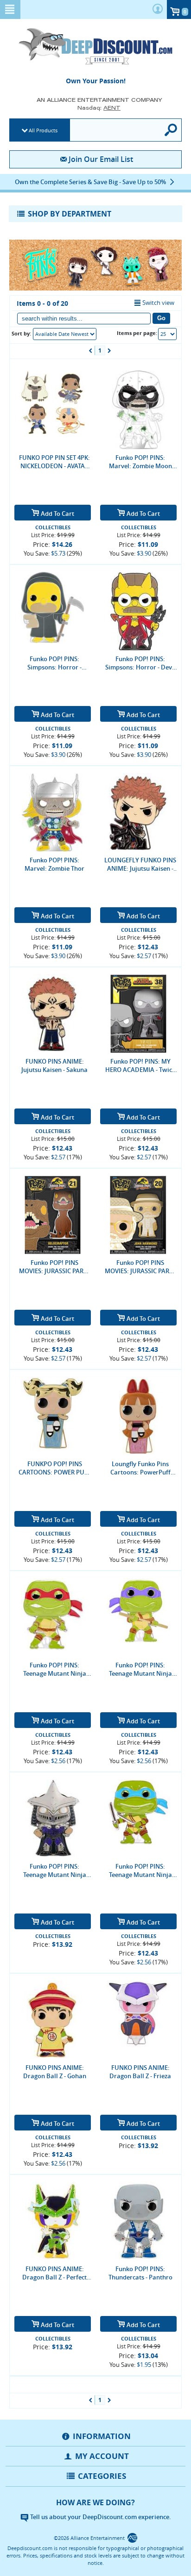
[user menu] (158, 9)
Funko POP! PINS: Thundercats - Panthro (140, 2273)
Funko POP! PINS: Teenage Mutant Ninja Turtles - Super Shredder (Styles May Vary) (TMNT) (54, 1870)
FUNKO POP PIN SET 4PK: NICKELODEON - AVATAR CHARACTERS (54, 462)
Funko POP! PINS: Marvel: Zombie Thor (54, 864)
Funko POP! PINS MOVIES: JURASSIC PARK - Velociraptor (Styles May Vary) (55, 1267)
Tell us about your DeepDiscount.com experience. (100, 2517)
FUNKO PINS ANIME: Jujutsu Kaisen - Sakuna (54, 1065)
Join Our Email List (101, 159)
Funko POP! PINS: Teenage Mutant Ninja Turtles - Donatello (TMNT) (140, 1669)
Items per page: (137, 333)
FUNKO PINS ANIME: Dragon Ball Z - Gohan (55, 2072)
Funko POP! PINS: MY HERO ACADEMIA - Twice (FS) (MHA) (140, 1065)
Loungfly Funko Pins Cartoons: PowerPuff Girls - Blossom (140, 1468)
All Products (43, 130)
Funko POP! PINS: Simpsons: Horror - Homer (54, 663)
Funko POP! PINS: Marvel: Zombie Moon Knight (140, 462)
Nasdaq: (99, 108)
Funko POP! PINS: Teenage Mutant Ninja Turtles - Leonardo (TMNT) (140, 1870)
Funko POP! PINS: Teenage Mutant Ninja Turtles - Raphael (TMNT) (55, 1669)
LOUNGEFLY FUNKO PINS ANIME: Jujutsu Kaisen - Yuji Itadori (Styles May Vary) (140, 864)
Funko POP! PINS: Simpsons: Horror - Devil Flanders (140, 663)
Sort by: (21, 333)
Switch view (158, 303)
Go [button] (161, 318)
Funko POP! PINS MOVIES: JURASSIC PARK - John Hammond (140, 1267)
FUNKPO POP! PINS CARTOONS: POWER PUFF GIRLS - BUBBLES (55, 1468)
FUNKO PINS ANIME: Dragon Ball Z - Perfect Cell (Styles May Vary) (54, 2273)
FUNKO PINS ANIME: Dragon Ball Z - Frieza (140, 2072)
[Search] (171, 130)
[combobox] (65, 334)
